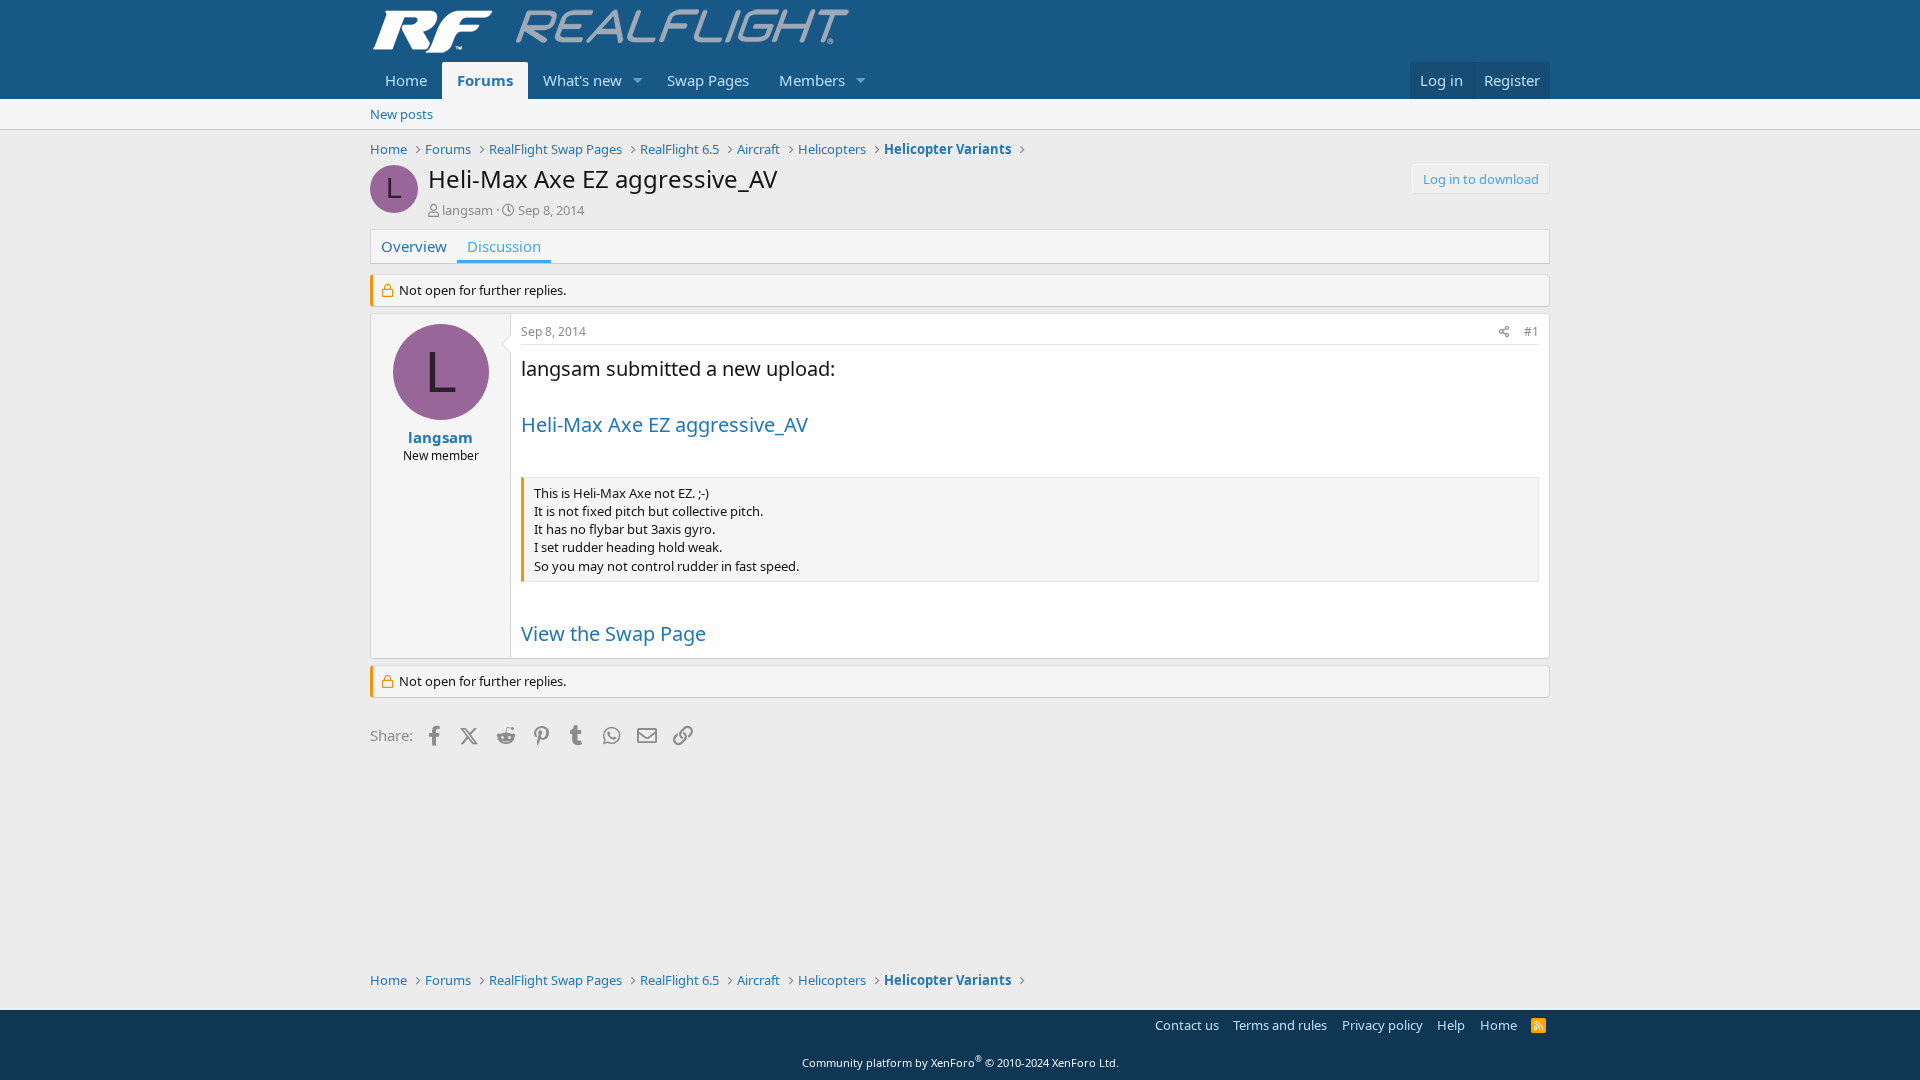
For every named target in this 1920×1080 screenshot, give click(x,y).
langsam (467, 210)
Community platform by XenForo (960, 1062)
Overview (414, 246)
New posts (401, 114)
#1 (1531, 331)
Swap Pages (708, 80)
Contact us (1187, 1025)
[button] (638, 80)
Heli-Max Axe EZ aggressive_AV (664, 424)
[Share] (1504, 332)
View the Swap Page (613, 633)
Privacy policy (1382, 1025)
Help (1451, 1025)
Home (406, 80)
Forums (485, 80)
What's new (582, 80)
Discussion (504, 246)
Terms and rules (1280, 1025)
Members (812, 80)
